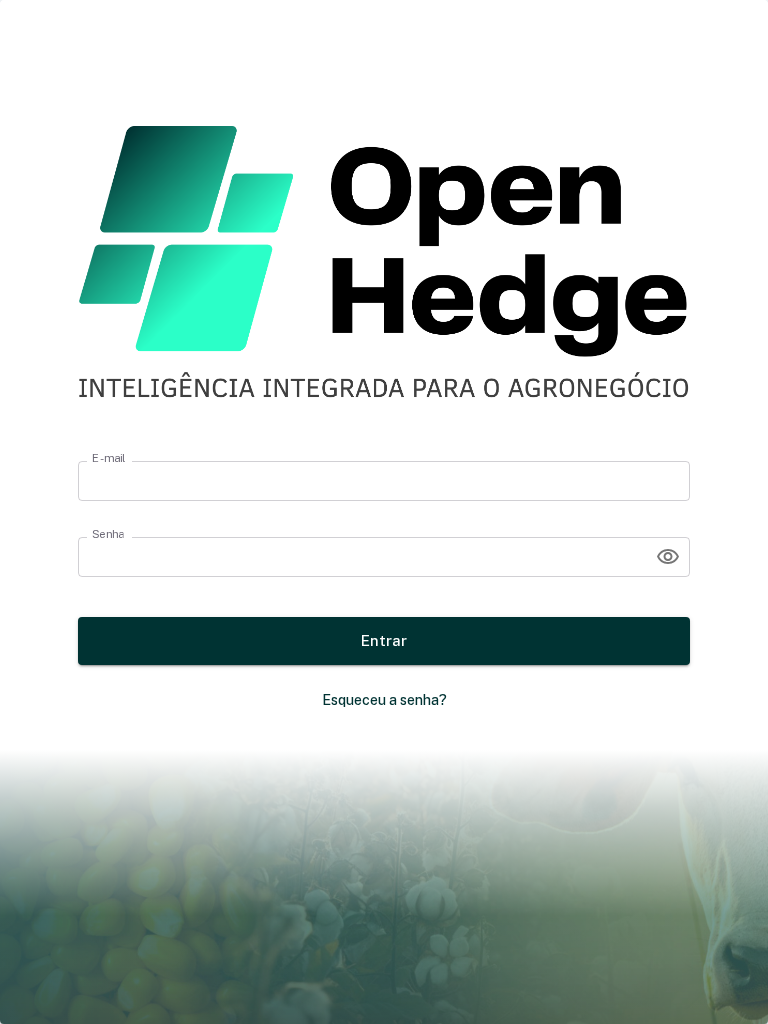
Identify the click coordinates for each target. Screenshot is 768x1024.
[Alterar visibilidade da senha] (668, 557)
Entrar (384, 640)
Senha (108, 533)
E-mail (108, 457)
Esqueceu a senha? (384, 700)
